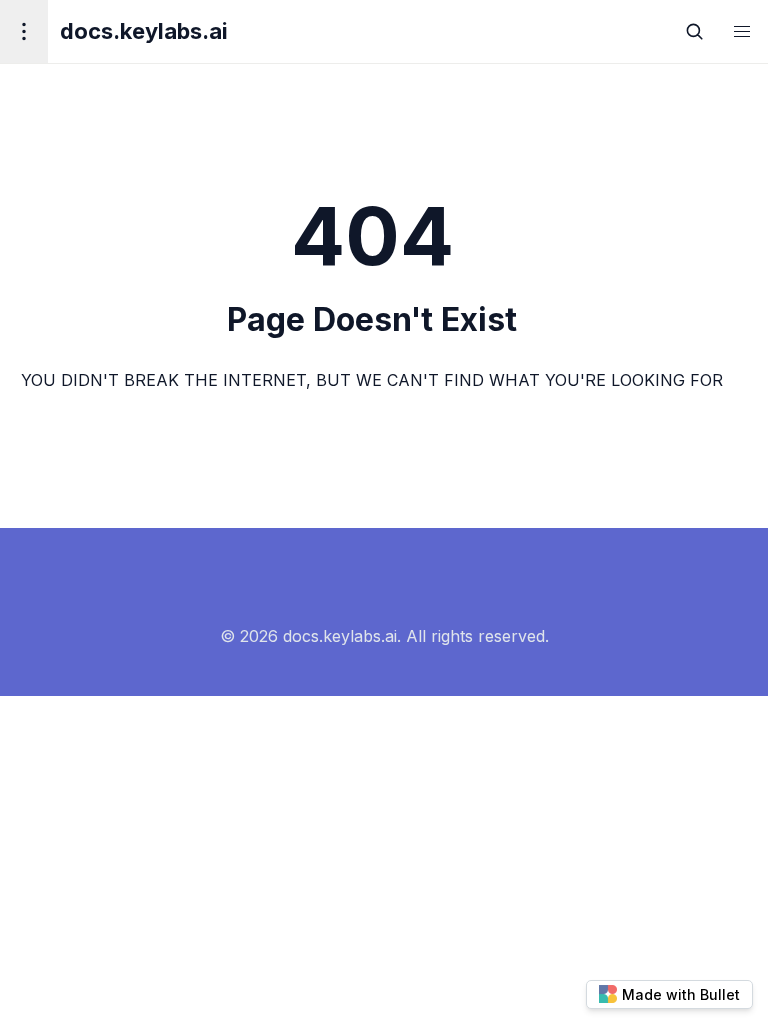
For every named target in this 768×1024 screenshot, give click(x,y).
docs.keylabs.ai (144, 31)
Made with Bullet (681, 994)
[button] (742, 31)
